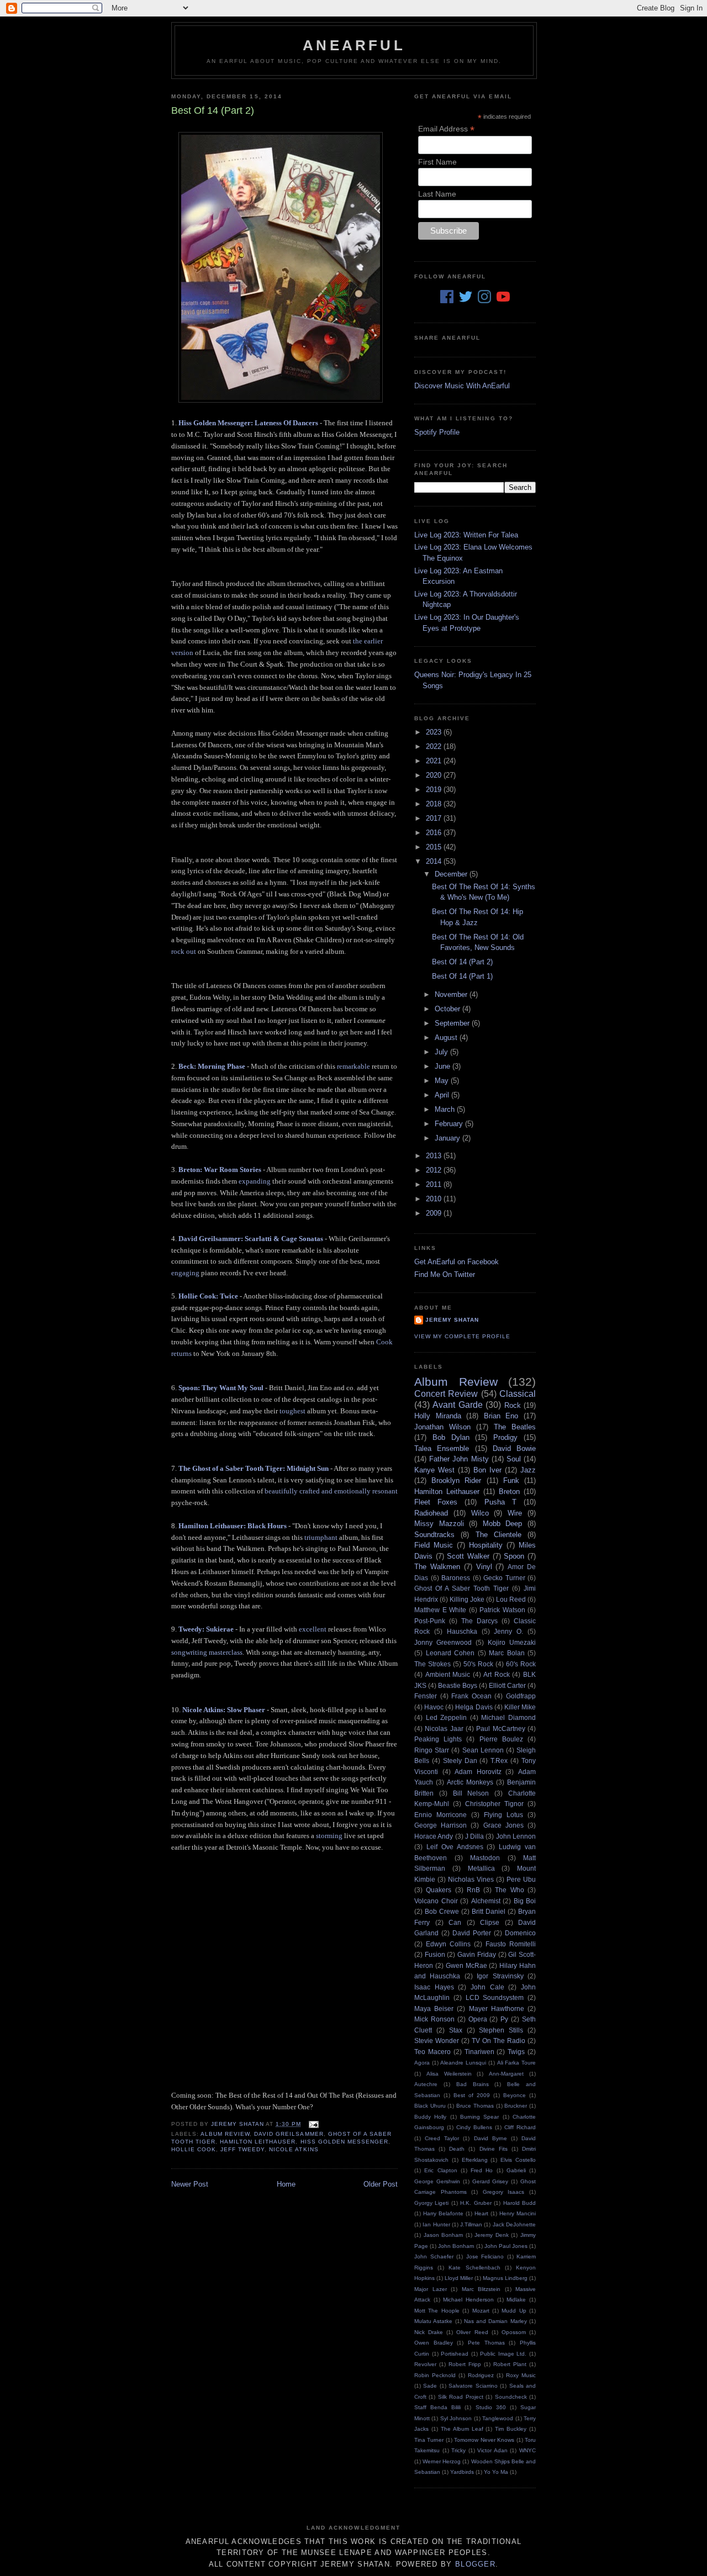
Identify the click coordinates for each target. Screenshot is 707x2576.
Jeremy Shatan (452, 1320)
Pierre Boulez (501, 1739)
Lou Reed (511, 1599)
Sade (430, 2386)
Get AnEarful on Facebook (457, 1262)
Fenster (426, 1696)
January (449, 1138)
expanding (255, 1181)
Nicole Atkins (294, 2149)
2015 (435, 847)
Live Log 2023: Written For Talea (466, 535)
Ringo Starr (432, 1750)
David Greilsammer (289, 2134)
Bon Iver (487, 1470)
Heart (481, 2213)
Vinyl (484, 1567)
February (450, 1124)
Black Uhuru (430, 2106)
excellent (313, 1629)
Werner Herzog (442, 2461)
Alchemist (486, 1901)
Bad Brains (473, 2084)
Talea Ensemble (442, 1448)
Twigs (516, 2052)
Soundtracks (434, 1535)
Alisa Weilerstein (449, 2074)
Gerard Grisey (490, 2181)
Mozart (481, 2311)
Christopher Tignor (494, 1804)
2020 (435, 775)
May (443, 1081)
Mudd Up (514, 2311)
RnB (473, 1890)
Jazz (528, 1470)
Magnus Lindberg (505, 2278)
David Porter (472, 1933)
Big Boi (525, 1901)
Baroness (456, 1578)
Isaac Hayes (434, 1987)
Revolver (425, 2364)
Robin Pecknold (435, 2375)
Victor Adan (492, 2450)
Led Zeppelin (447, 1717)
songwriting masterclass (207, 1652)
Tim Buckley (511, 2429)
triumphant (321, 1537)
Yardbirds (462, 2472)
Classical (518, 1394)
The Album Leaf (462, 2429)
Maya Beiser (434, 2008)
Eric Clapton (440, 2170)
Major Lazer (431, 2289)
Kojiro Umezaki (512, 1642)
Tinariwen (479, 2052)
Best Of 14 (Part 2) (462, 962)
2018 (435, 804)
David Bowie (514, 1448)
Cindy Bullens (474, 2127)
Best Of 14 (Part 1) (462, 976)
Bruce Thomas (475, 2106)
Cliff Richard (520, 2127)
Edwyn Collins (448, 1944)
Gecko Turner (504, 1578)
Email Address (446, 129)
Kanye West (434, 1470)
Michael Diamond (508, 1717)
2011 (435, 1184)
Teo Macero (432, 2052)
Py (504, 2019)
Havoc (434, 1707)
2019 (435, 790)
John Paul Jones (506, 2246)
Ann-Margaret (506, 2074)
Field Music (434, 1545)
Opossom (514, 2332)
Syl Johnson (456, 2418)
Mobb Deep (503, 1524)
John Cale (487, 1987)
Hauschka (462, 1631)
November (452, 994)
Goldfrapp (521, 1696)
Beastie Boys (458, 1685)
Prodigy (505, 1437)
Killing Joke (467, 1599)
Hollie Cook (194, 2149)
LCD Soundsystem (495, 1997)
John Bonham (456, 2246)
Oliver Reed (472, 2332)
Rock (513, 1405)
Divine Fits (494, 2149)
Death (457, 2149)
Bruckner (516, 2106)
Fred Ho (482, 2170)
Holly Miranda (438, 1416)
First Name (437, 162)
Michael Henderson (468, 2300)
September (453, 1023)
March (446, 1109)
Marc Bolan (507, 1653)
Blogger (475, 2564)
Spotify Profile (437, 432)
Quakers (439, 1890)
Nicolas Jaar (444, 1728)
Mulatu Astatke (433, 2321)
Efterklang (475, 2160)
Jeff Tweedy (242, 2149)
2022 (435, 746)
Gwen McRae (466, 1965)
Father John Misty (459, 1459)
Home (286, 2184)
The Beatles (515, 1427)
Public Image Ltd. (503, 2354)
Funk (511, 1480)
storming (329, 1836)
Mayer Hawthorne (497, 2008)
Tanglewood (498, 2418)
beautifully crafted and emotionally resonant (331, 1491)
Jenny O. (508, 1631)
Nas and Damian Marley (495, 2321)
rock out (184, 951)
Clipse (490, 1922)
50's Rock (478, 1664)
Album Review (225, 2134)
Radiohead (431, 1513)
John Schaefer (434, 2256)
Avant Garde (457, 1405)
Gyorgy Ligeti (431, 2203)
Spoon (514, 1556)
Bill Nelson (471, 1793)
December (452, 874)
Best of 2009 (472, 2095)
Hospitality (486, 1545)
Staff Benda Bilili (437, 2407)
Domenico (520, 1933)
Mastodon (485, 1858)
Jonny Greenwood (443, 1642)
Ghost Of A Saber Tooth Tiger (461, 1588)
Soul (514, 1459)
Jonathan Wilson (442, 1427)
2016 (435, 833)
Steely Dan (460, 1761)
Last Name (437, 194)
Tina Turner (429, 2440)
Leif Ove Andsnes (455, 1847)
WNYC (527, 2450)
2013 (435, 1156)
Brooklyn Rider (456, 1480)
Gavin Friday (477, 1954)
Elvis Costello (518, 2160)
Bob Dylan (451, 1437)
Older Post (381, 2184)
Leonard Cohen (450, 1653)
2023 (435, 732)
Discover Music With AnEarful (462, 386)
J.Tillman (471, 2224)
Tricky (458, 2450)
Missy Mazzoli (439, 1524)
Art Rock (497, 1674)
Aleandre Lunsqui (463, 2063)
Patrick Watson (502, 1610)
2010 (435, 1199)
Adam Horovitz (478, 1772)
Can (455, 1922)
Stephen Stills (501, 2030)
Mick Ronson (434, 2019)
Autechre (426, 2084)
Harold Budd (519, 2203)
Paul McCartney (500, 1728)
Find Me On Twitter (445, 1274)
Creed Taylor (442, 2138)
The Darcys (479, 1621)
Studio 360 (491, 2407)
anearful (354, 45)
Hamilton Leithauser (258, 2142)
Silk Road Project (461, 2397)
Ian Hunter (436, 2224)
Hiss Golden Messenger (344, 2142)
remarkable (353, 1066)
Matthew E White (440, 1610)
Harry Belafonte (443, 2213)
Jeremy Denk (492, 2235)
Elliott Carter (507, 1685)
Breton (509, 1492)
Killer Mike (520, 1707)
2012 (435, 1170)
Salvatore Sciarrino (473, 2386)
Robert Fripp (465, 2364)
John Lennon (516, 1836)
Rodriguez (481, 2375)
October (449, 1009)
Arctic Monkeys (470, 1782)
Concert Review (446, 1394)
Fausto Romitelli (511, 1944)
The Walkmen (437, 1567)
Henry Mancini (518, 2213)
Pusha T (500, 1502)
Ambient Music (448, 1674)
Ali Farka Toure (516, 2063)
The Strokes (432, 1664)
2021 (435, 761)
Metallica (481, 1868)
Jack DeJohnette (514, 2224)
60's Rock (521, 1664)
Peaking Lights (438, 1739)
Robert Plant (510, 2364)
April (443, 1095)
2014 (435, 861)
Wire (515, 1513)
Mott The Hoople (437, 2311)
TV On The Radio (498, 2041)
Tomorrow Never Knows (484, 2440)
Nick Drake (429, 2332)
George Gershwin (437, 2181)
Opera (478, 2019)
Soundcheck (511, 2397)
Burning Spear (479, 2117)
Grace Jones (503, 1825)
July (442, 1052)
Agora (422, 2063)
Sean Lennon (483, 1750)
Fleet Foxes (436, 1502)
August (447, 1038)
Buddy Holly (430, 2117)
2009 (435, 1213)
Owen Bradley (434, 2343)
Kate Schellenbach (474, 2268)
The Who (509, 1890)
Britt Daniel (489, 1911)
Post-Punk (430, 1621)
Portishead (455, 2354)
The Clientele (498, 1535)
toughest (292, 1411)
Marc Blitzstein (481, 2289)
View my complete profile (462, 1336)
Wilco (480, 1513)
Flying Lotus (503, 1815)
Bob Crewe (442, 1911)
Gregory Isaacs (504, 2192)
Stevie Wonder (437, 2041)
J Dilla (474, 1836)
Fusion (435, 1954)
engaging (185, 1273)
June (444, 1066)
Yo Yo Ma (496, 2472)
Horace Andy (434, 1836)
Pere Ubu (521, 1879)
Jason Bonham (444, 2235)
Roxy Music (521, 2375)
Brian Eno (501, 1416)
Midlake (516, 2300)
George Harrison (440, 1825)
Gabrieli (516, 2170)
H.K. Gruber (476, 2203)
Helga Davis (474, 1707)
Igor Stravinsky (500, 1976)
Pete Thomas (486, 2343)
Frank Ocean (471, 1696)
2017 (435, 818)
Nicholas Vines (471, 1879)
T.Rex (499, 1761)
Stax (456, 2030)
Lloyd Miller (459, 2278)
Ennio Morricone (440, 1815)
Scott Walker (468, 1556)
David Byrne (490, 2138)
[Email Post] (313, 2124)
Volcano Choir (436, 1901)
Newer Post (190, 2184)
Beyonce (515, 2095)
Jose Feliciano (485, 2256)
